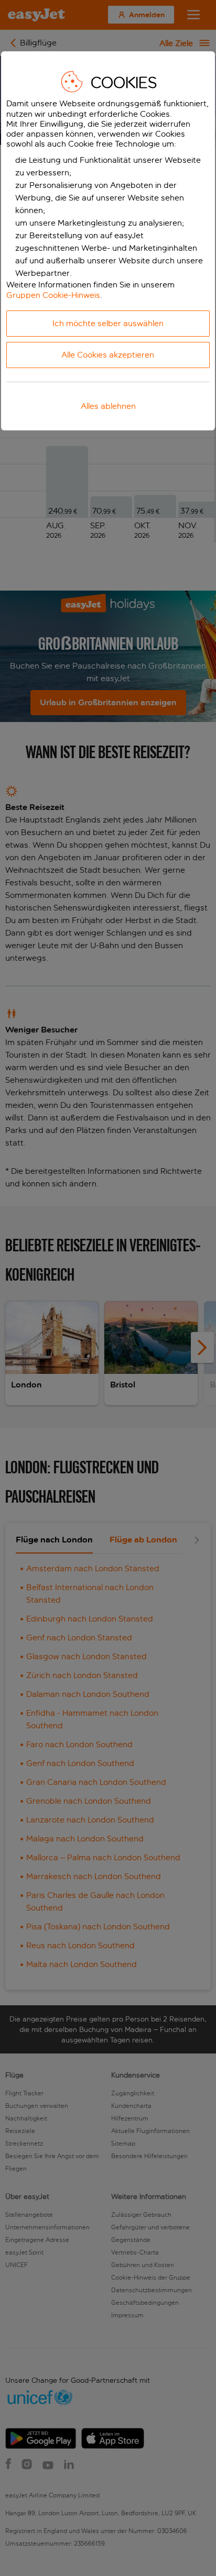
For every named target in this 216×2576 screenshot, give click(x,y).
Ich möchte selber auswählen (108, 323)
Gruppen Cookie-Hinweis (53, 295)
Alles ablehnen (108, 406)
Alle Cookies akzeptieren (108, 355)
